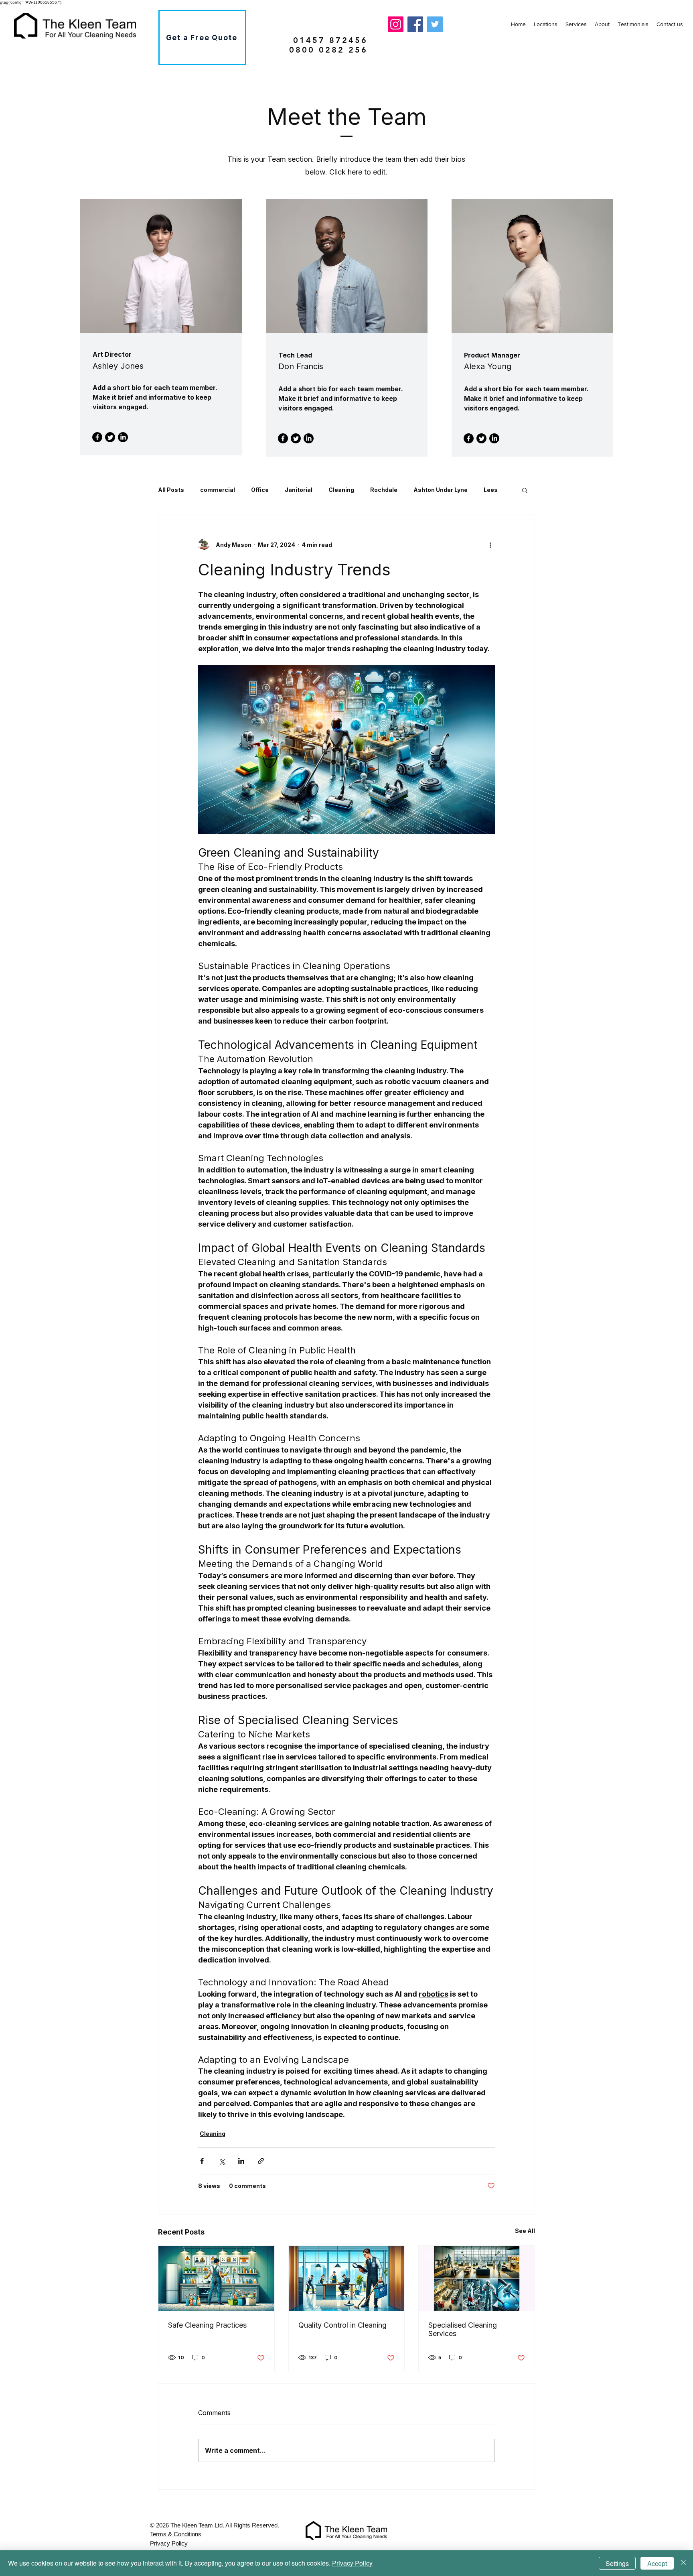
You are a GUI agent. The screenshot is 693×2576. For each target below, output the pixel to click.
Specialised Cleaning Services (463, 2329)
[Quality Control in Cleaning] (347, 2278)
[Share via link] (261, 2161)
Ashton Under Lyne (441, 490)
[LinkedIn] (123, 437)
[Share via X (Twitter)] (222, 2161)
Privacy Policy (352, 2563)
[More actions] (490, 545)
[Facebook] (415, 24)
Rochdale (384, 490)
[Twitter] (435, 24)
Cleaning (341, 490)
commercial (218, 490)
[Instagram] (396, 24)
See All (525, 2231)
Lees (491, 490)
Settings (617, 2563)
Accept (657, 2563)
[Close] (683, 2563)
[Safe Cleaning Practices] (216, 2278)
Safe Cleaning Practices (207, 2325)
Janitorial (299, 490)
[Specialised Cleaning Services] (477, 2278)
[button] (525, 490)
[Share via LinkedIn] (241, 2161)
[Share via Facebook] (202, 2161)
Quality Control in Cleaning (342, 2325)
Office (260, 490)
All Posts (171, 490)
